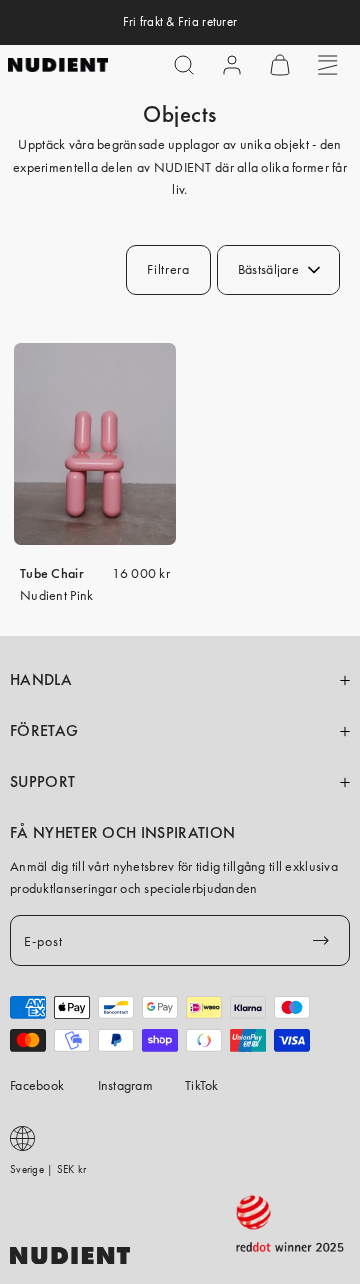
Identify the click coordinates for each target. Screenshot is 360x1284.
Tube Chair (52, 573)
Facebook (37, 1085)
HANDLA (41, 680)
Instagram (126, 1085)
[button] (184, 65)
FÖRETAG (44, 731)
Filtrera (168, 269)
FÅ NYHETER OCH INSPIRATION (122, 833)
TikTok (202, 1085)
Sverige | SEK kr (48, 1169)
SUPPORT (42, 782)
